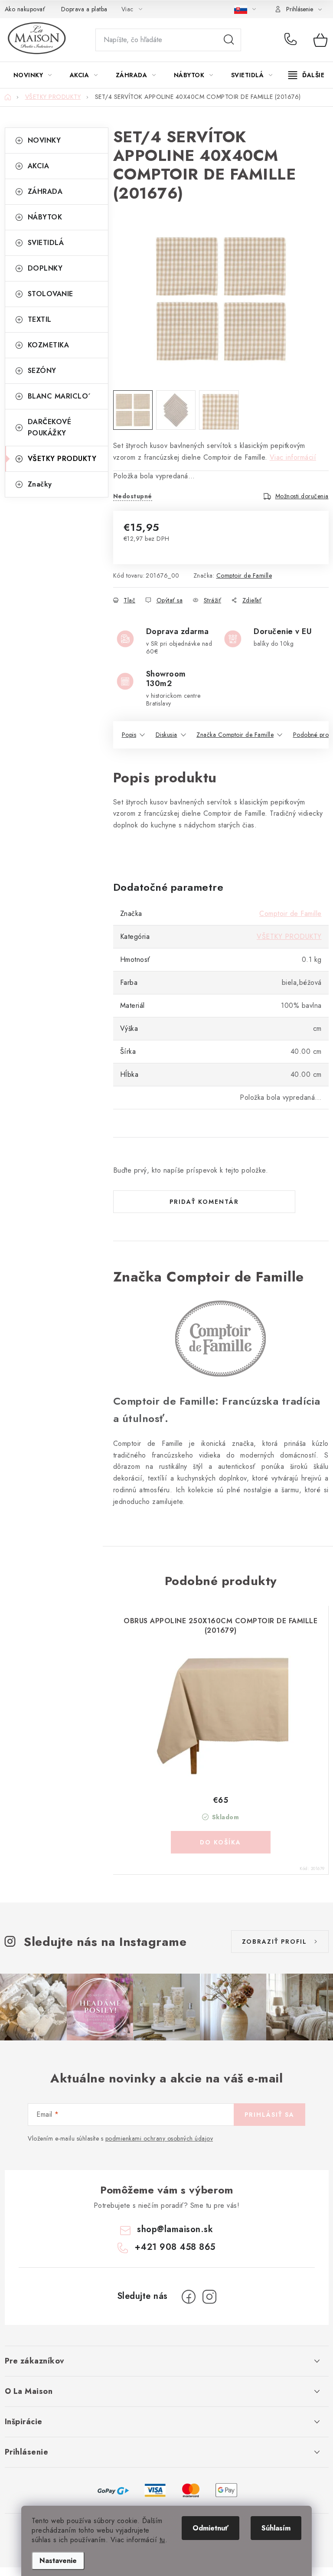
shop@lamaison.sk (175, 2229)
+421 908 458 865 (292, 40)
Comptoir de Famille (244, 575)
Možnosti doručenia (302, 496)
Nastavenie (58, 2561)
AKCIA (39, 166)
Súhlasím (276, 2528)
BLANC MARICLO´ (59, 396)
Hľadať (229, 40)
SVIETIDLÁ (46, 243)
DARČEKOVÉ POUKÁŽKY (50, 427)
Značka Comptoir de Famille (235, 735)
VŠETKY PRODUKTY (62, 459)
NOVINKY (44, 140)
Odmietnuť (211, 2528)
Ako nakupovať (25, 9)
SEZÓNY (42, 371)
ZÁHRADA (45, 191)
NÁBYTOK (45, 217)
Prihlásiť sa (269, 2115)
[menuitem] (33, 75)
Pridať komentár (204, 1202)
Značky (40, 484)
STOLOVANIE (51, 294)
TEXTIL (40, 319)
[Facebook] (189, 2297)
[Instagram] (209, 2297)
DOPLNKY (45, 268)
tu (162, 2540)
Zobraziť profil (274, 1942)
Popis (129, 735)
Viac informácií (293, 457)
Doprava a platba (84, 9)
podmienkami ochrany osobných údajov (159, 2138)
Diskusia (166, 735)
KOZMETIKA (49, 345)
